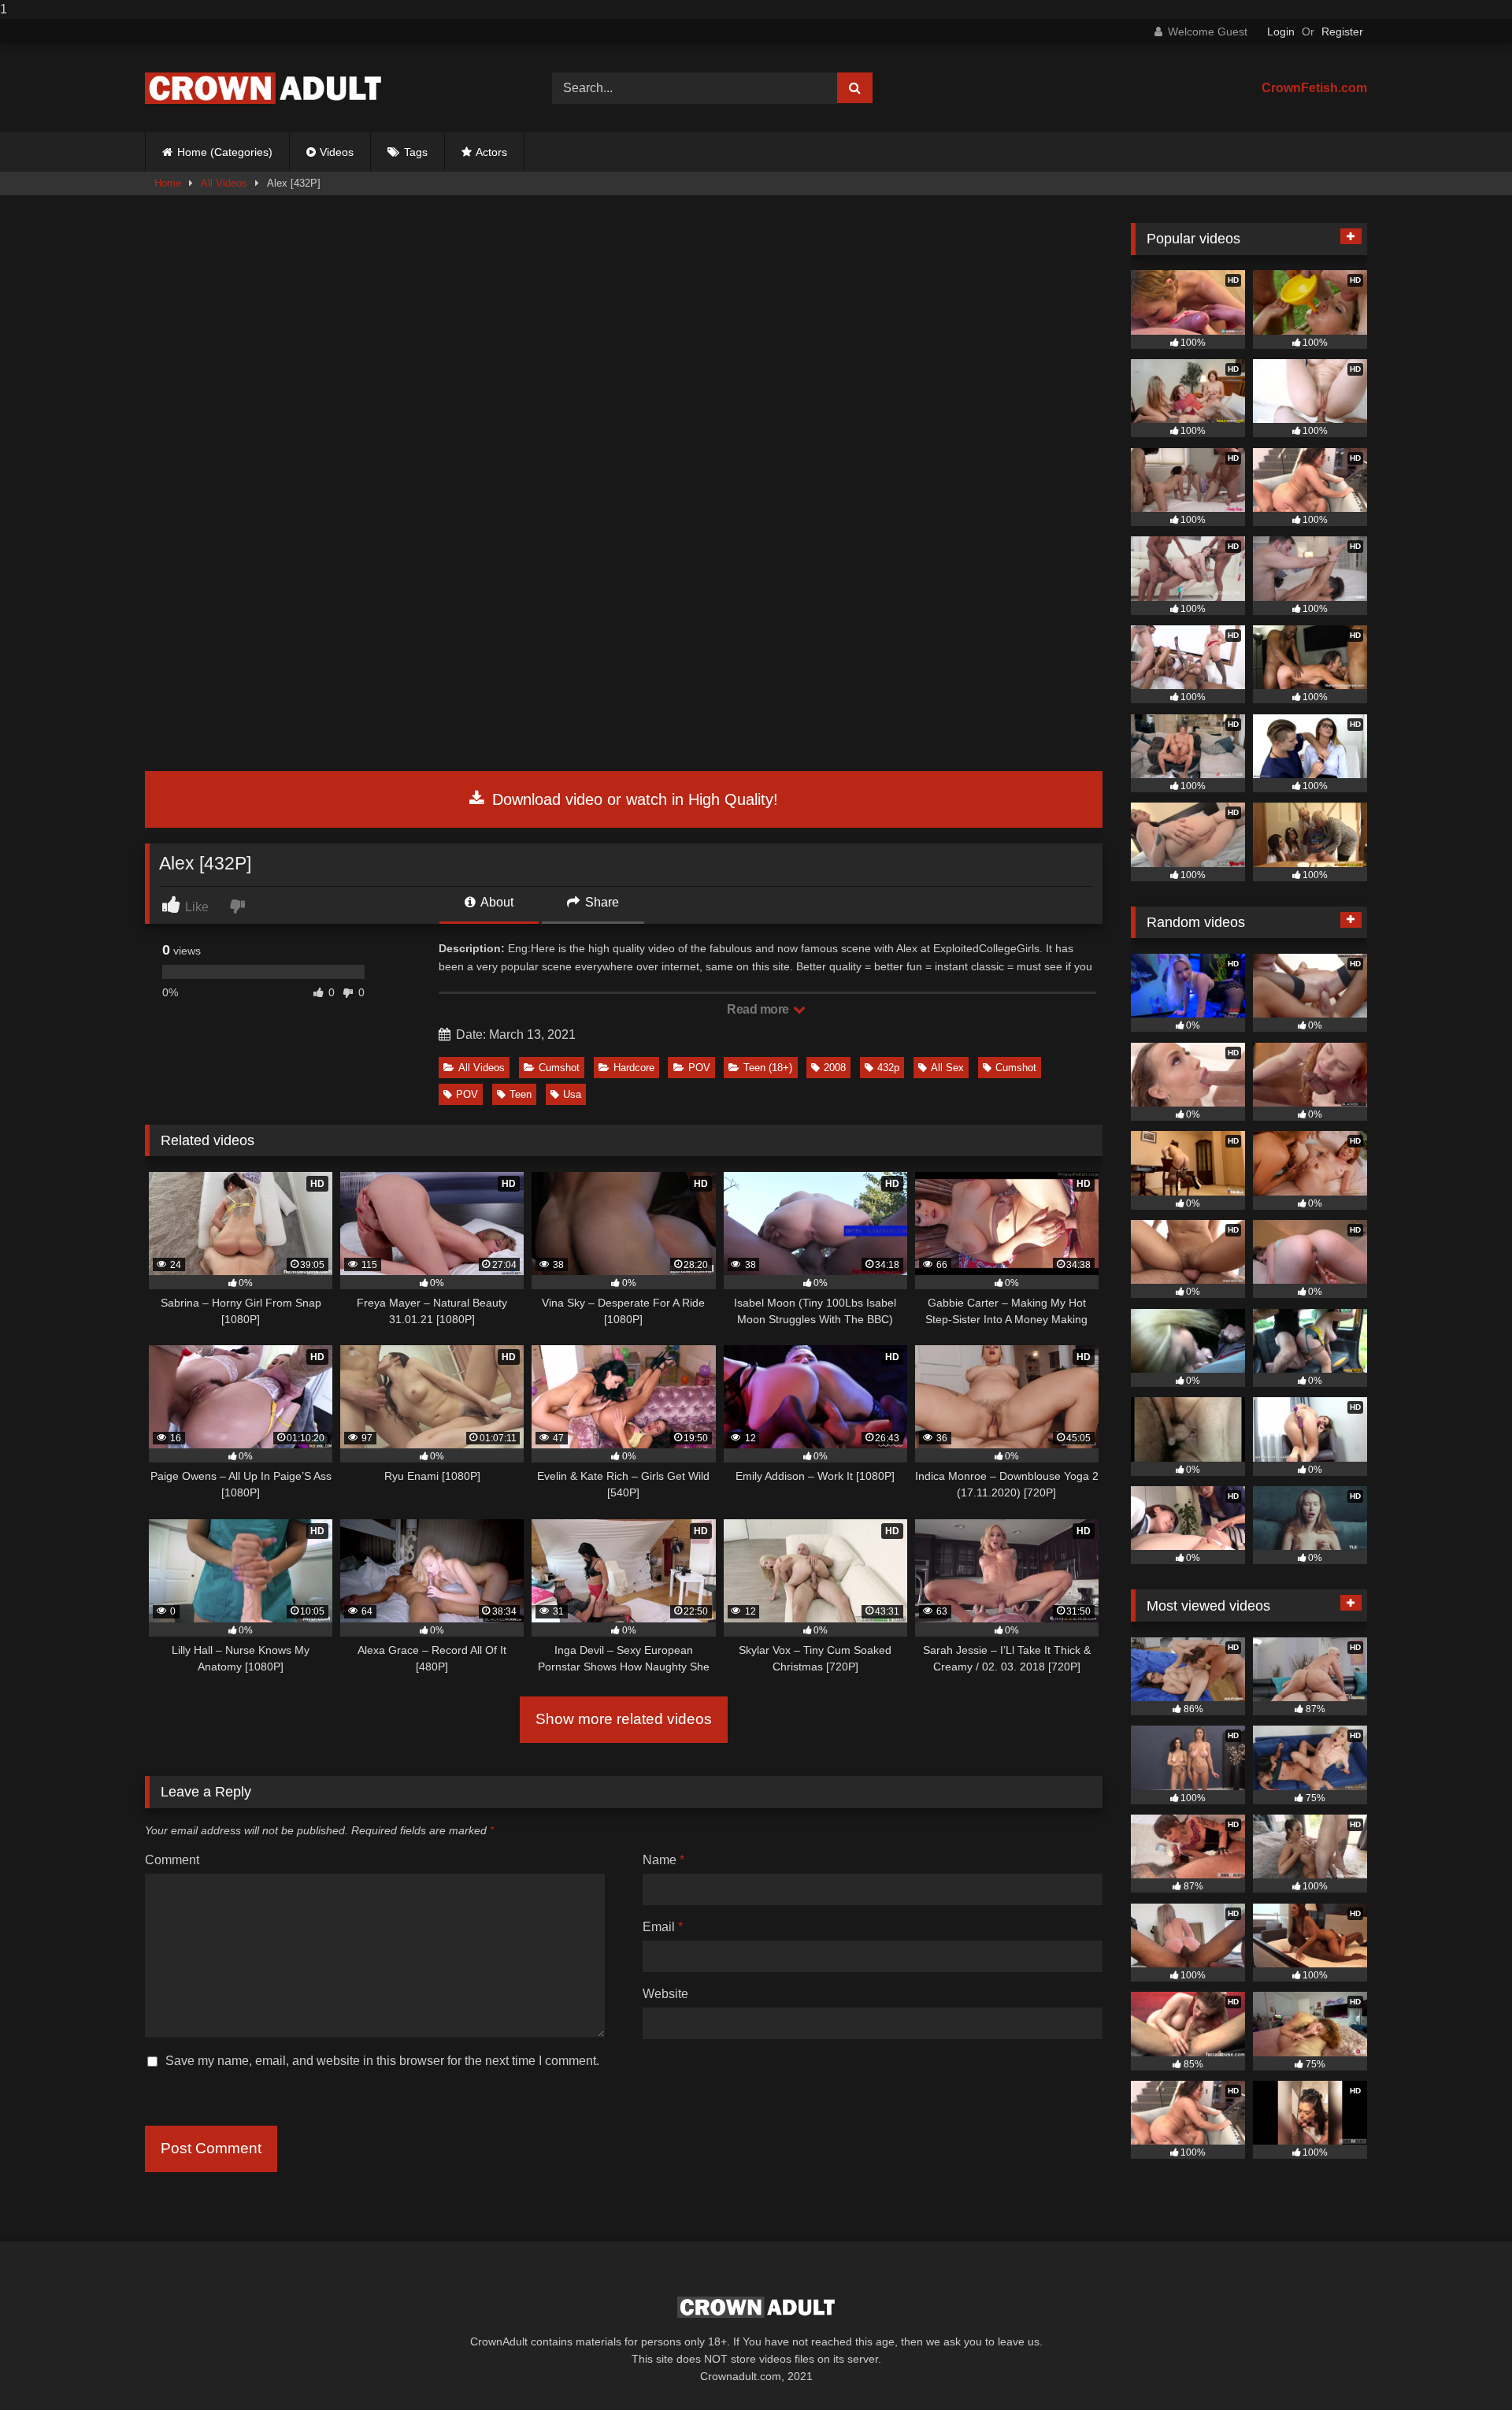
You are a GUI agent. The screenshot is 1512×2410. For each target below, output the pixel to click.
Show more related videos (624, 1719)
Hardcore (634, 1068)
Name (663, 1860)
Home (168, 183)
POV (699, 1068)
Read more (759, 1009)
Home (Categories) (225, 152)
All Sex (947, 1068)
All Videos (224, 183)
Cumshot (559, 1068)
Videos (337, 152)
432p (888, 1068)
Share (600, 902)
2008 (835, 1068)
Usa (572, 1094)
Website (665, 1994)
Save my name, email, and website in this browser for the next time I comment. (382, 2061)
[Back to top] (1463, 2366)
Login (1281, 32)
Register (1342, 32)
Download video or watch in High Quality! (633, 799)
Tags (416, 152)
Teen (521, 1094)
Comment (172, 1860)
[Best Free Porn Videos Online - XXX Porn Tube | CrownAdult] (263, 88)
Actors (491, 152)
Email (663, 1927)
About (496, 902)
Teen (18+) (768, 1068)
